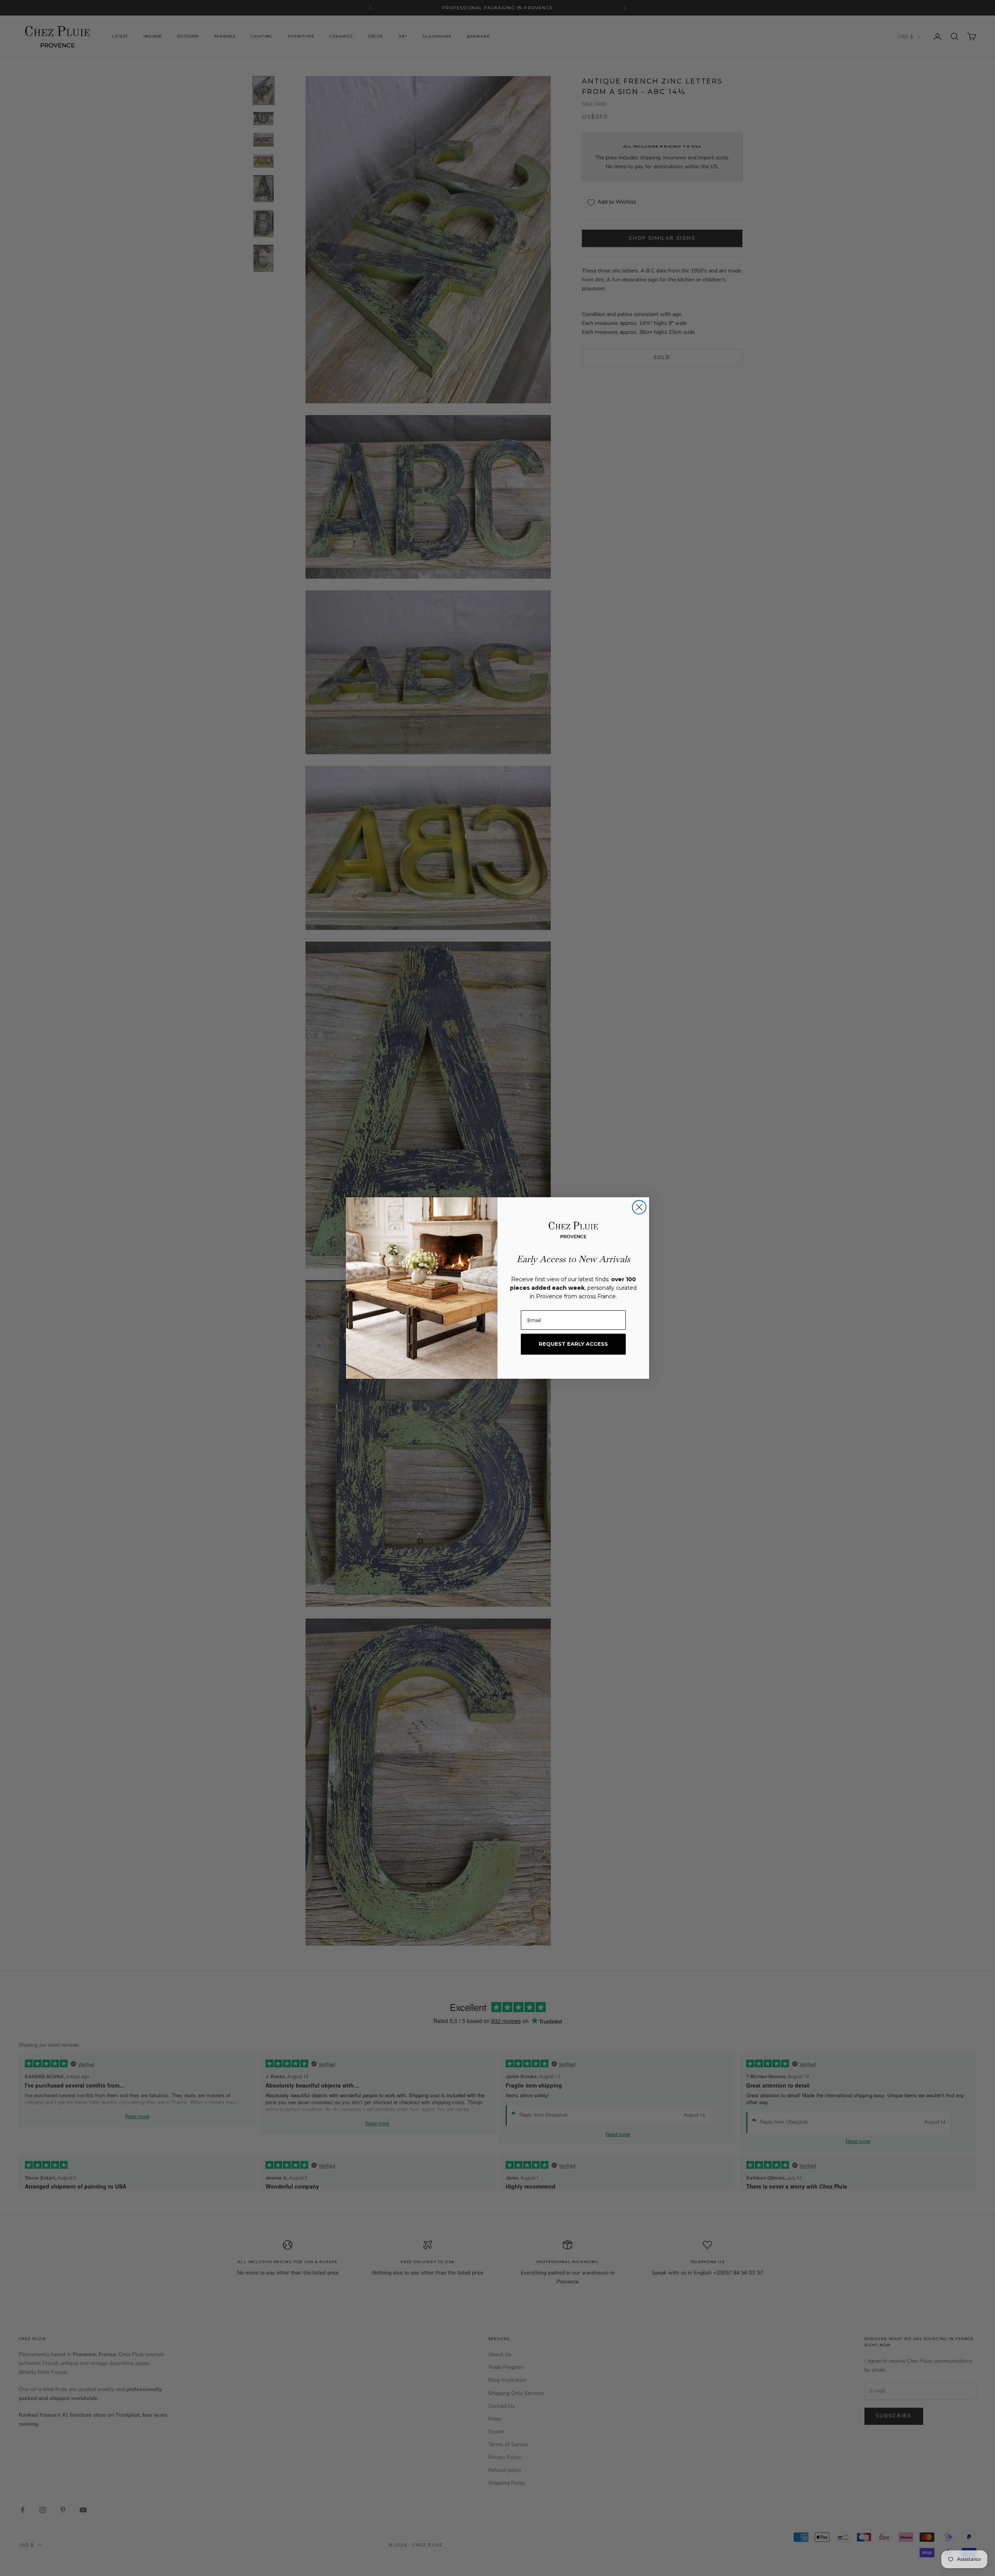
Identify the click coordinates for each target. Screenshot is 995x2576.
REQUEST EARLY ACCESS (573, 1344)
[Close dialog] (639, 1207)
